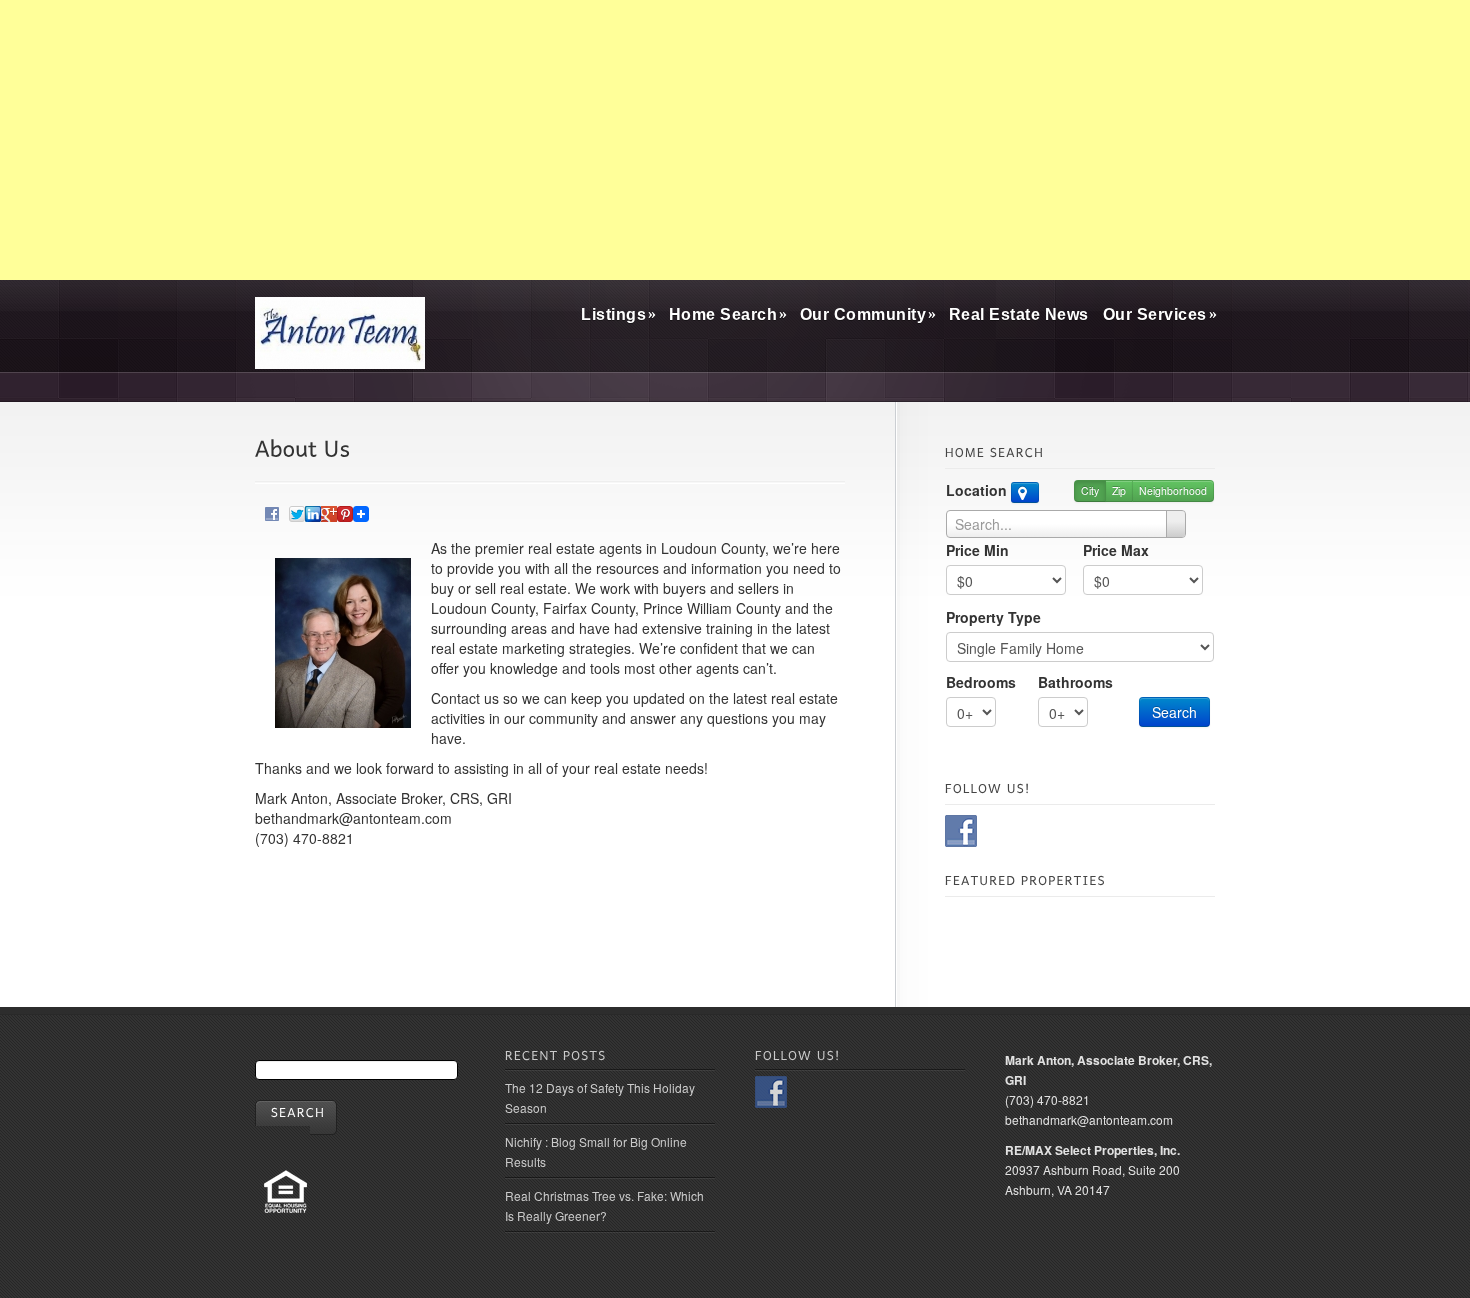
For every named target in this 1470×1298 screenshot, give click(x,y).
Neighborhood (1173, 490)
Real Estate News (1019, 314)
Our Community (867, 314)
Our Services (1159, 314)
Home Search (727, 314)
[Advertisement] (735, 140)
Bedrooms (981, 682)
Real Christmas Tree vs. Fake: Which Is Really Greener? (604, 1205)
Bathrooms (1075, 682)
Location (978, 490)
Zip (1119, 490)
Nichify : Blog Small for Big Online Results (596, 1151)
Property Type (993, 617)
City (1090, 490)
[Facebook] (272, 511)
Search (1174, 712)
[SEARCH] (296, 1117)
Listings (618, 314)
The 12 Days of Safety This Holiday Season (600, 1097)
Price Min (977, 550)
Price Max (1116, 550)
